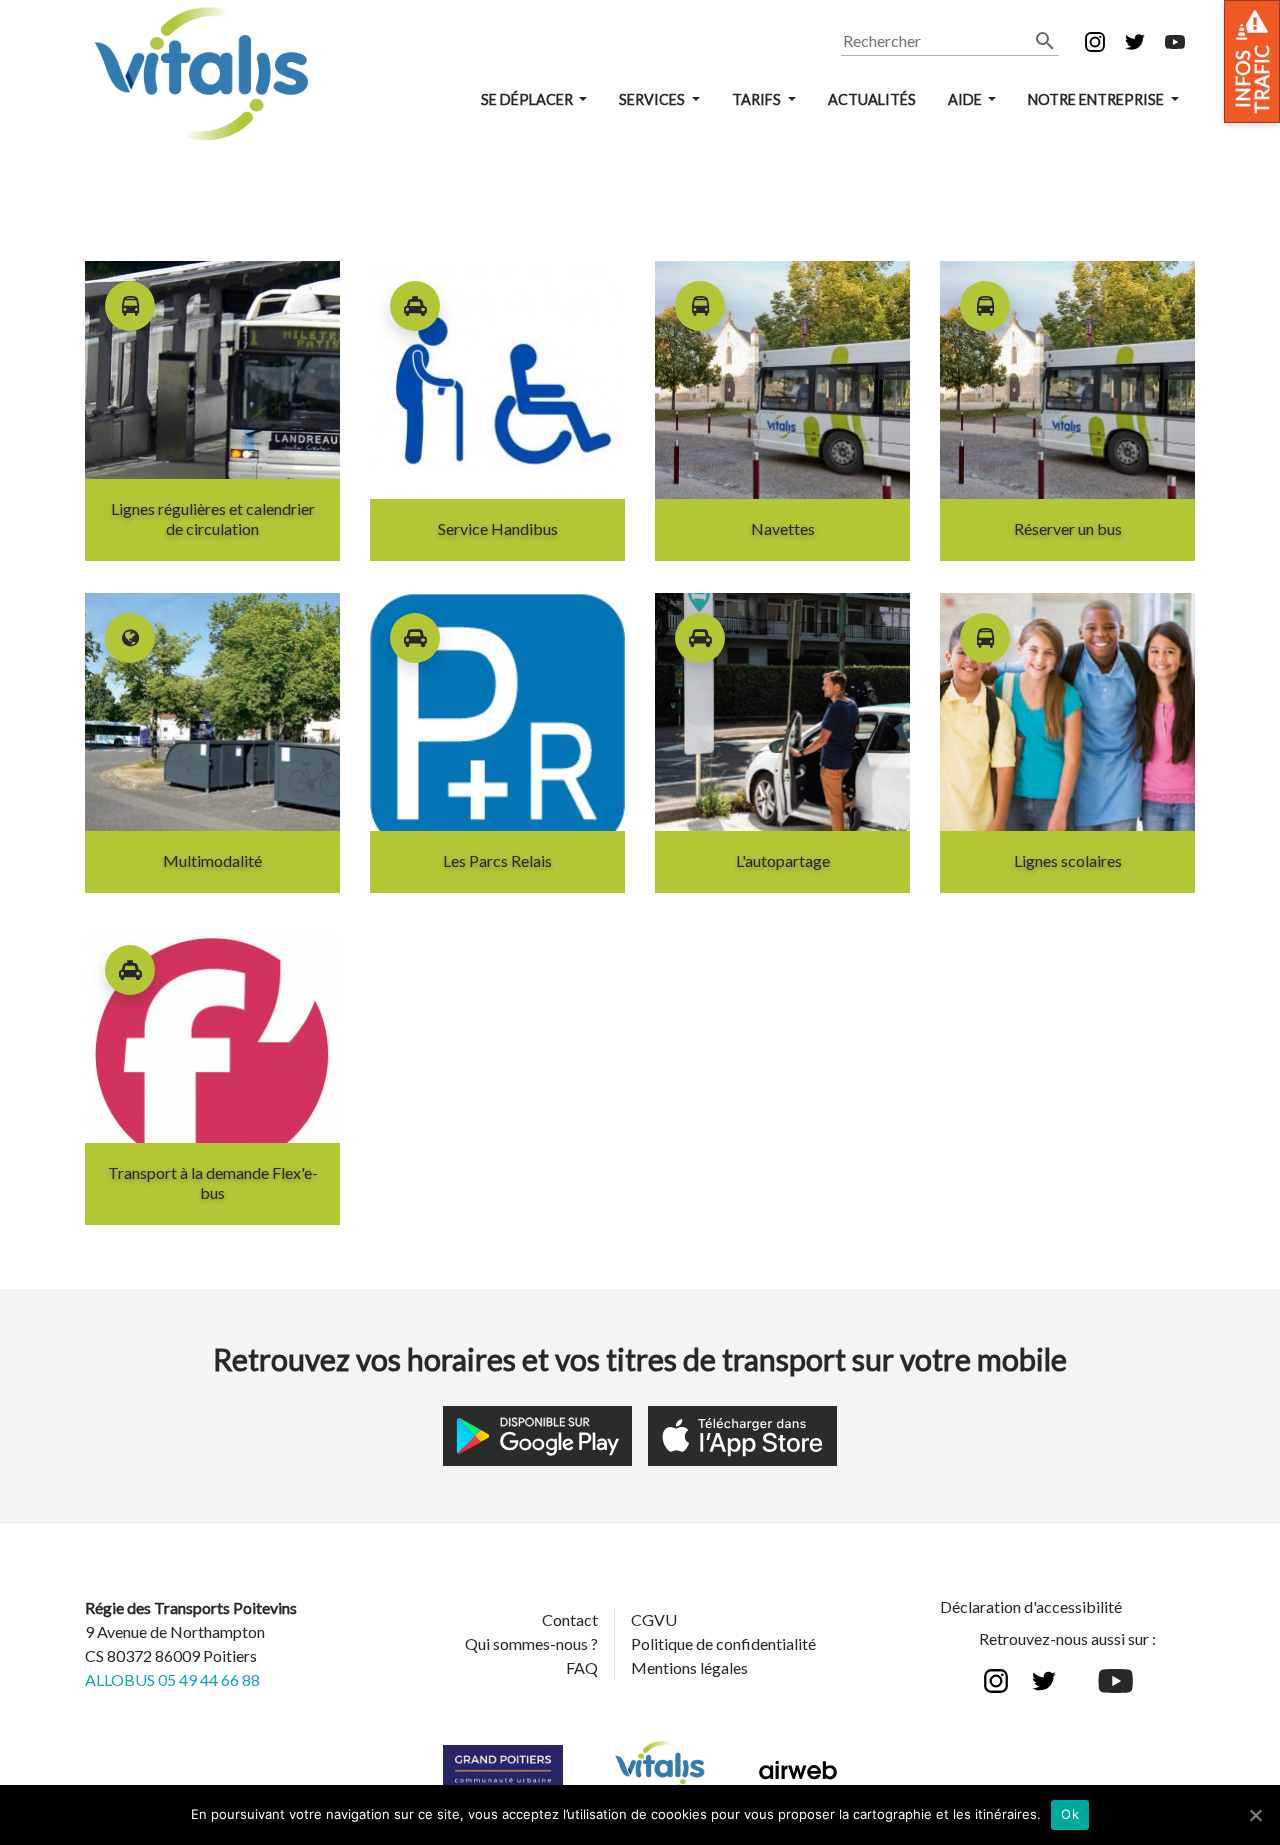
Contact (570, 1619)
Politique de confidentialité (723, 1643)
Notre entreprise (1097, 99)
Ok (1070, 1814)
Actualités (872, 99)
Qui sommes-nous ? (531, 1643)
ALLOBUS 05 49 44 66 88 (172, 1679)
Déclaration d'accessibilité (1031, 1606)
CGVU (654, 1619)
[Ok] (1255, 1815)
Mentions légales (689, 1667)
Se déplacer (528, 99)
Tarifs (758, 99)
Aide (966, 99)
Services (653, 99)
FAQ (582, 1667)
